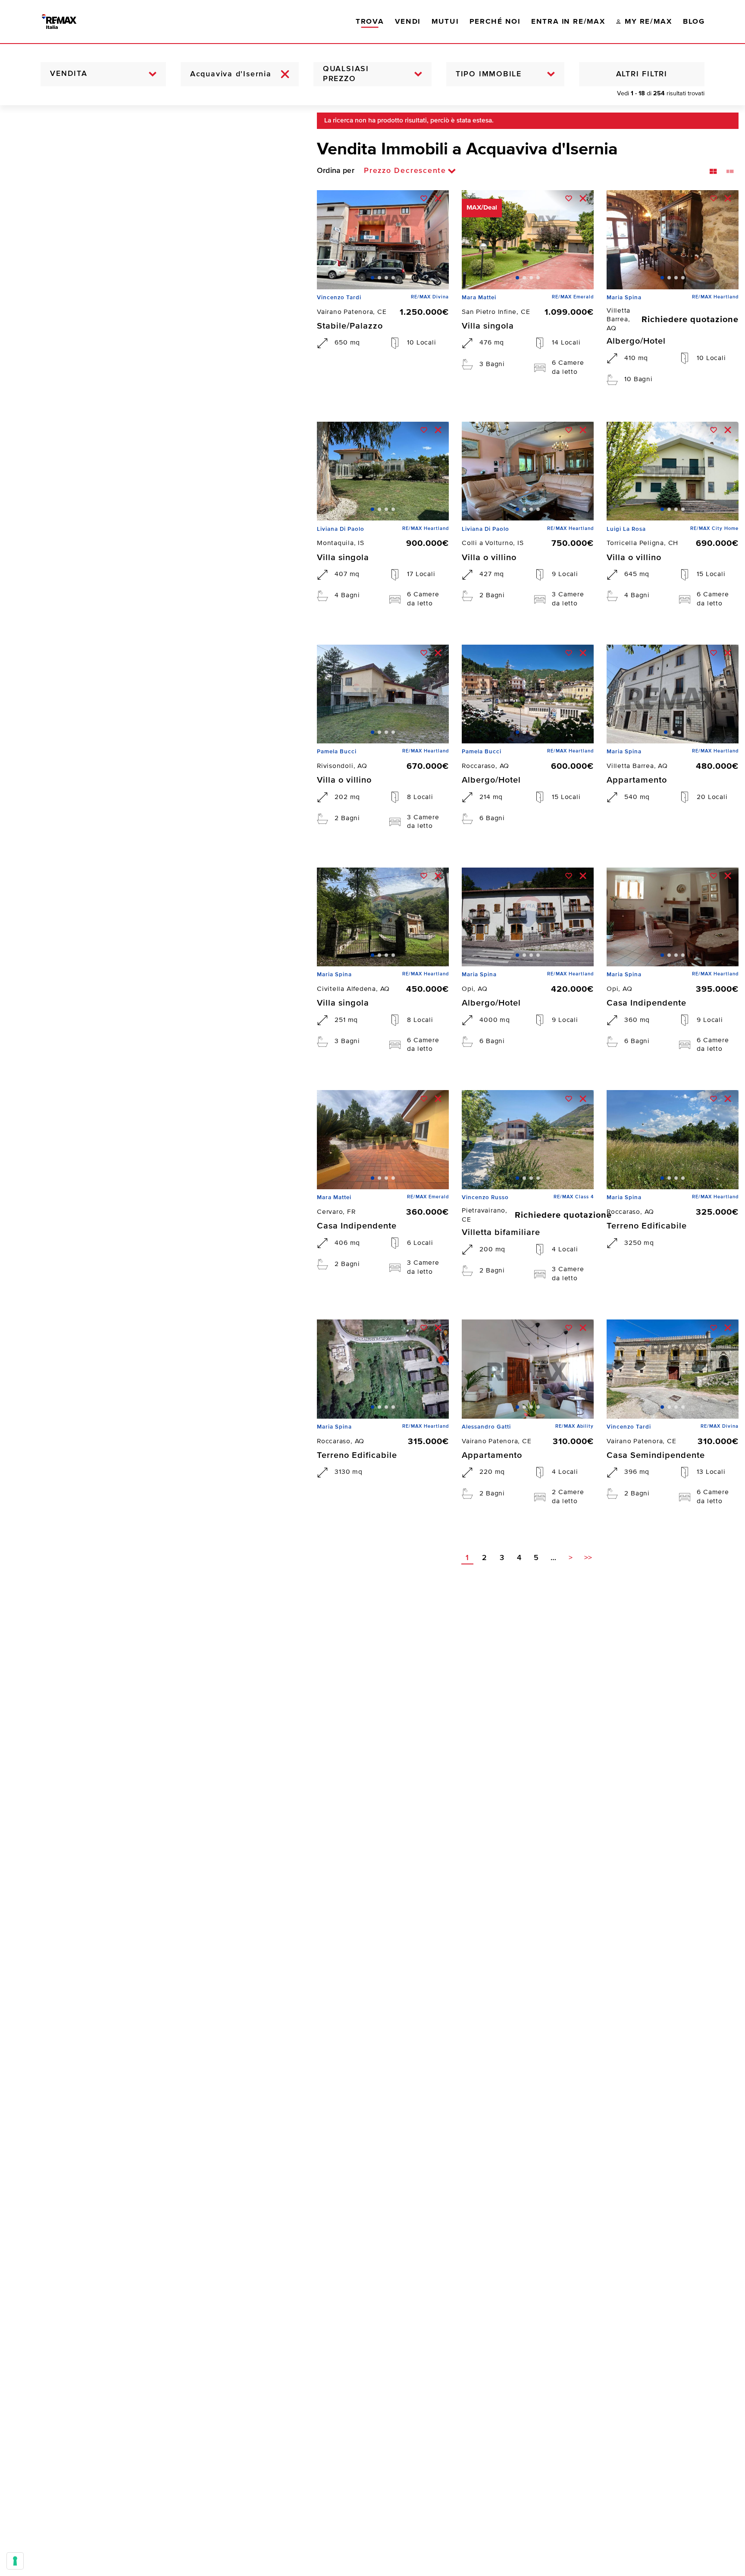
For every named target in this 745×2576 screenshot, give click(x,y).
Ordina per (336, 171)
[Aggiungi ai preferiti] (424, 198)
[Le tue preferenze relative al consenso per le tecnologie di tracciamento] (15, 2561)
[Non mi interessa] (438, 198)
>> (588, 1558)
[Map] (152, 1341)
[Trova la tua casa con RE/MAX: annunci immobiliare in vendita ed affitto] (68, 22)
